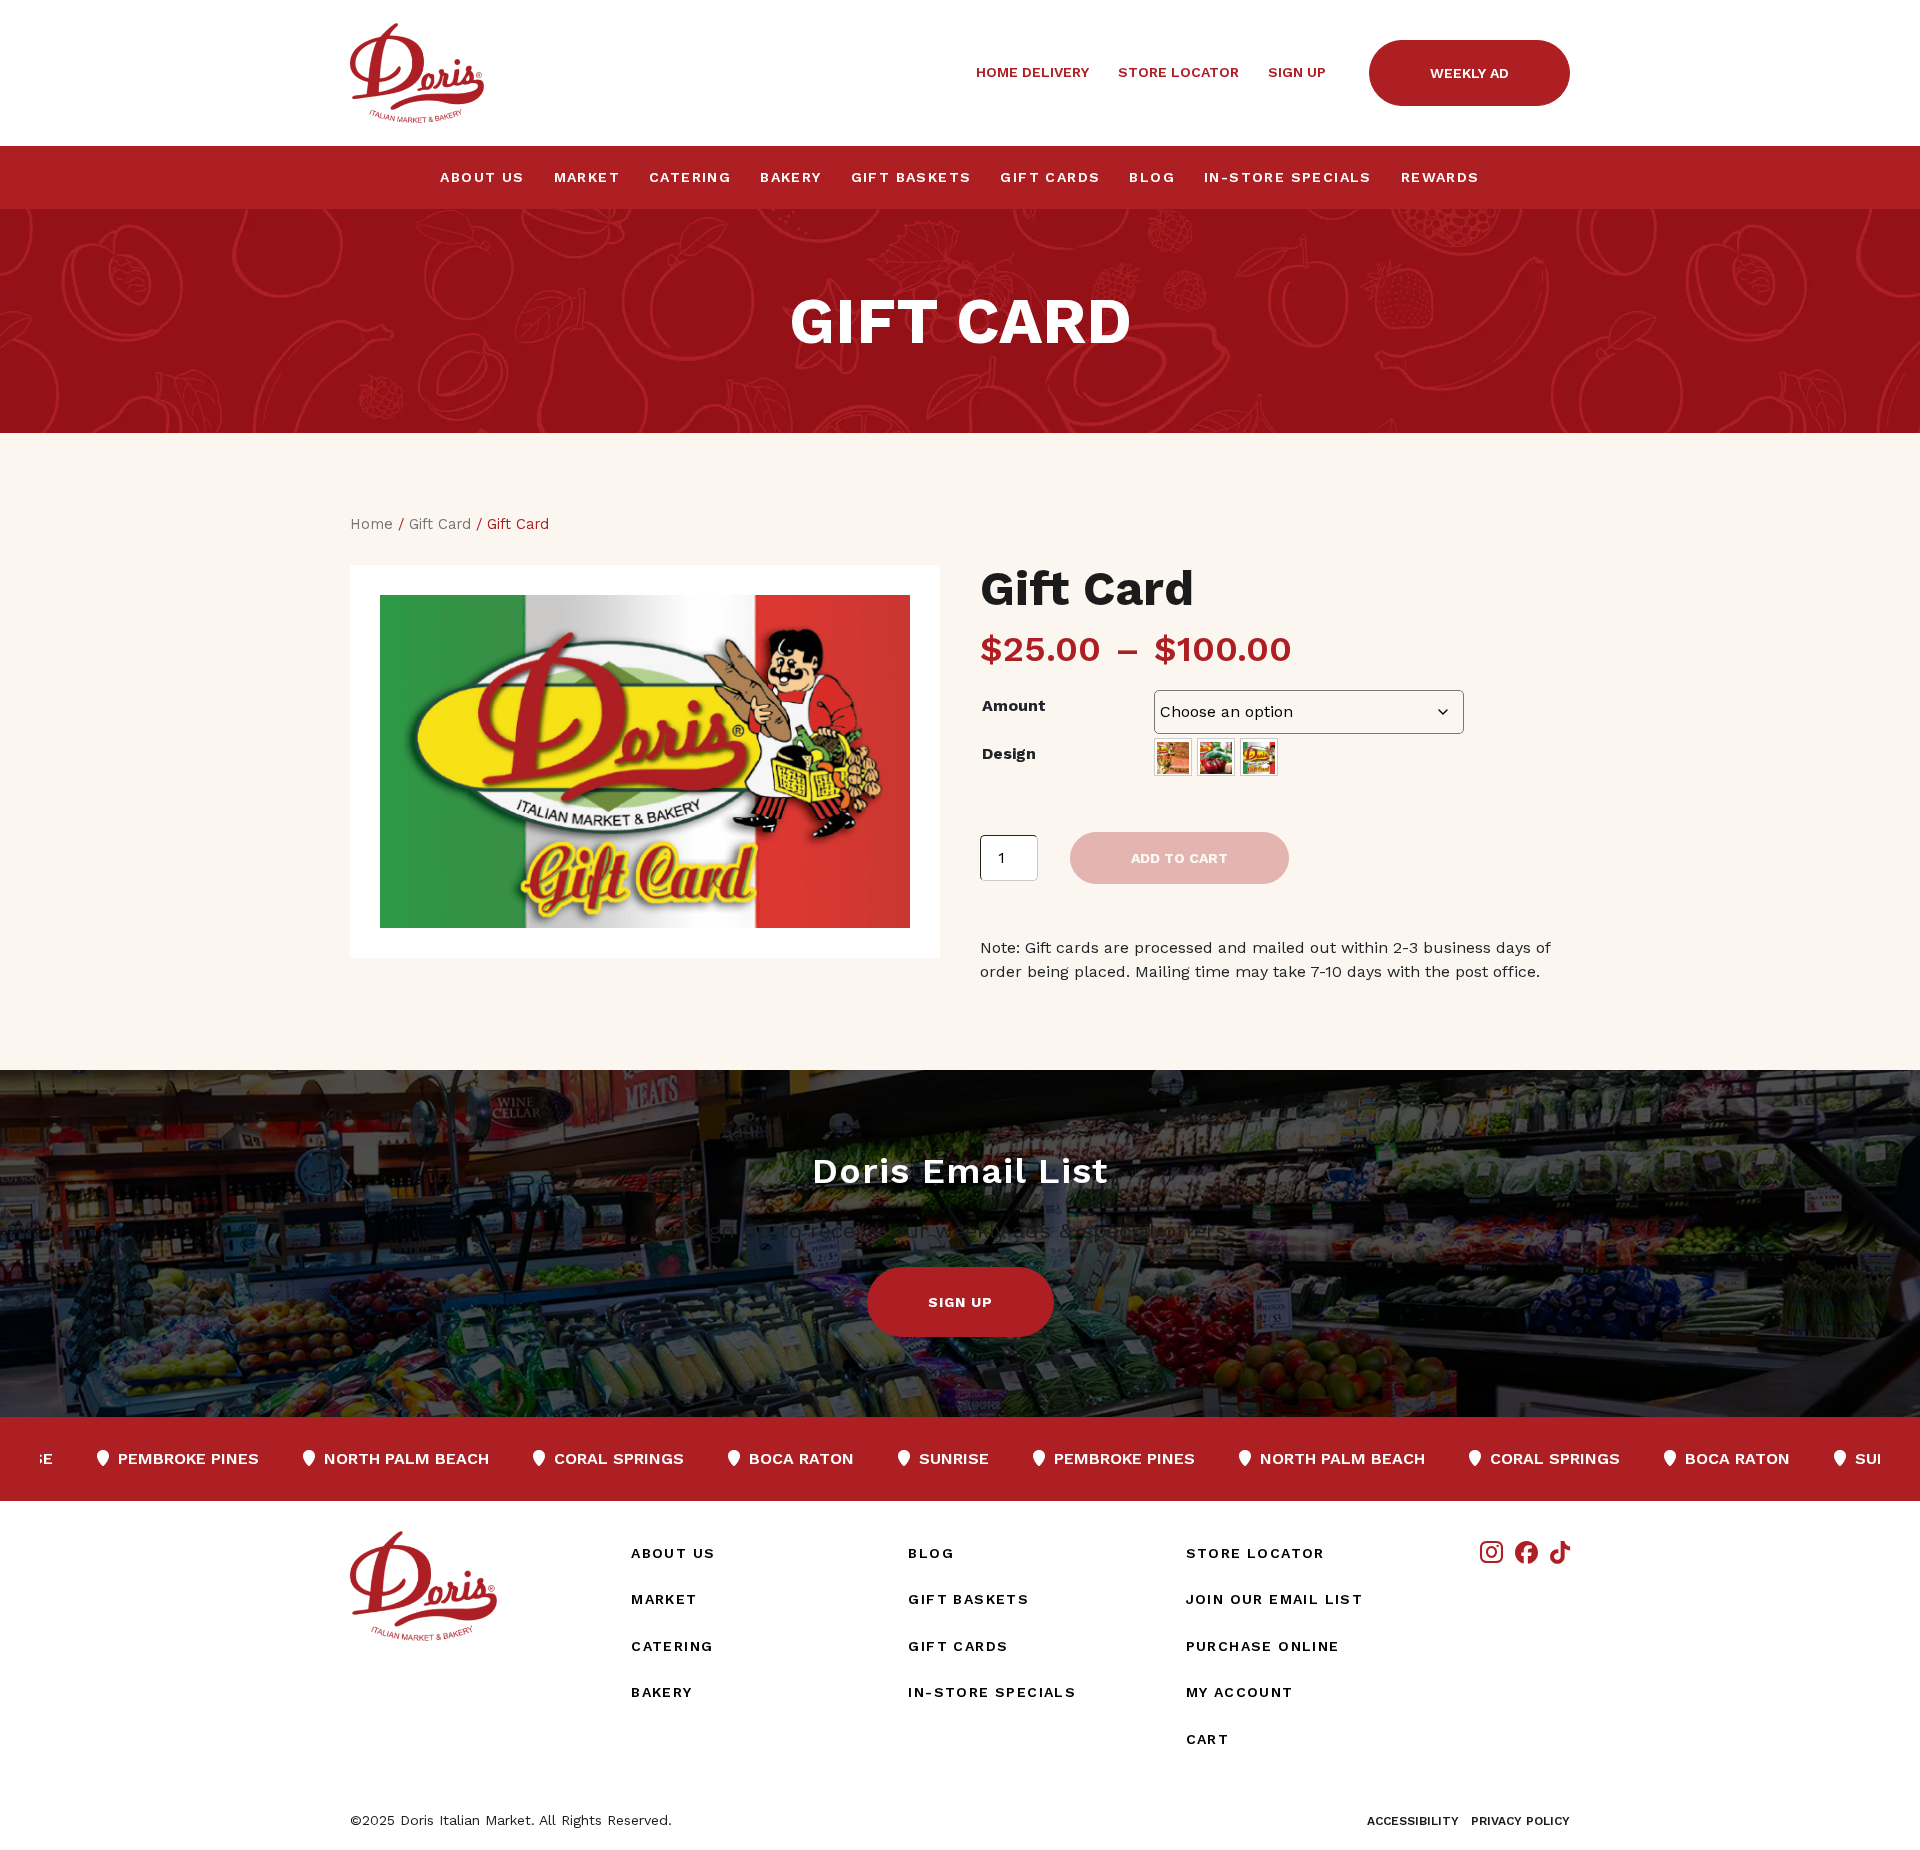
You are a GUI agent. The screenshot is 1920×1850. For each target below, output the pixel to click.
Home (371, 524)
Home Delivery (1032, 72)
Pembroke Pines (948, 1458)
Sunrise (777, 1458)
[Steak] (1173, 757)
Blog (1152, 177)
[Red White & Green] (1259, 757)
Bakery (790, 177)
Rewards (1440, 177)
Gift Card (440, 524)
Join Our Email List (1275, 1599)
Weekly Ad (1469, 73)
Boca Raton (625, 1458)
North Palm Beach (230, 1458)
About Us (482, 177)
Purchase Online (1263, 1646)
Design (1009, 753)
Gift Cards (1050, 177)
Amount (1014, 705)
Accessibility (1413, 1821)
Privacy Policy (1520, 1821)
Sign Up (1297, 72)
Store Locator (1178, 72)
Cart (1208, 1739)
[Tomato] (1216, 757)
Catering (690, 177)
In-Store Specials (1288, 177)
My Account (1240, 1692)
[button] (960, 1302)
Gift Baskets (911, 177)
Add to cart (1179, 858)
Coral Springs (442, 1458)
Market (587, 177)
